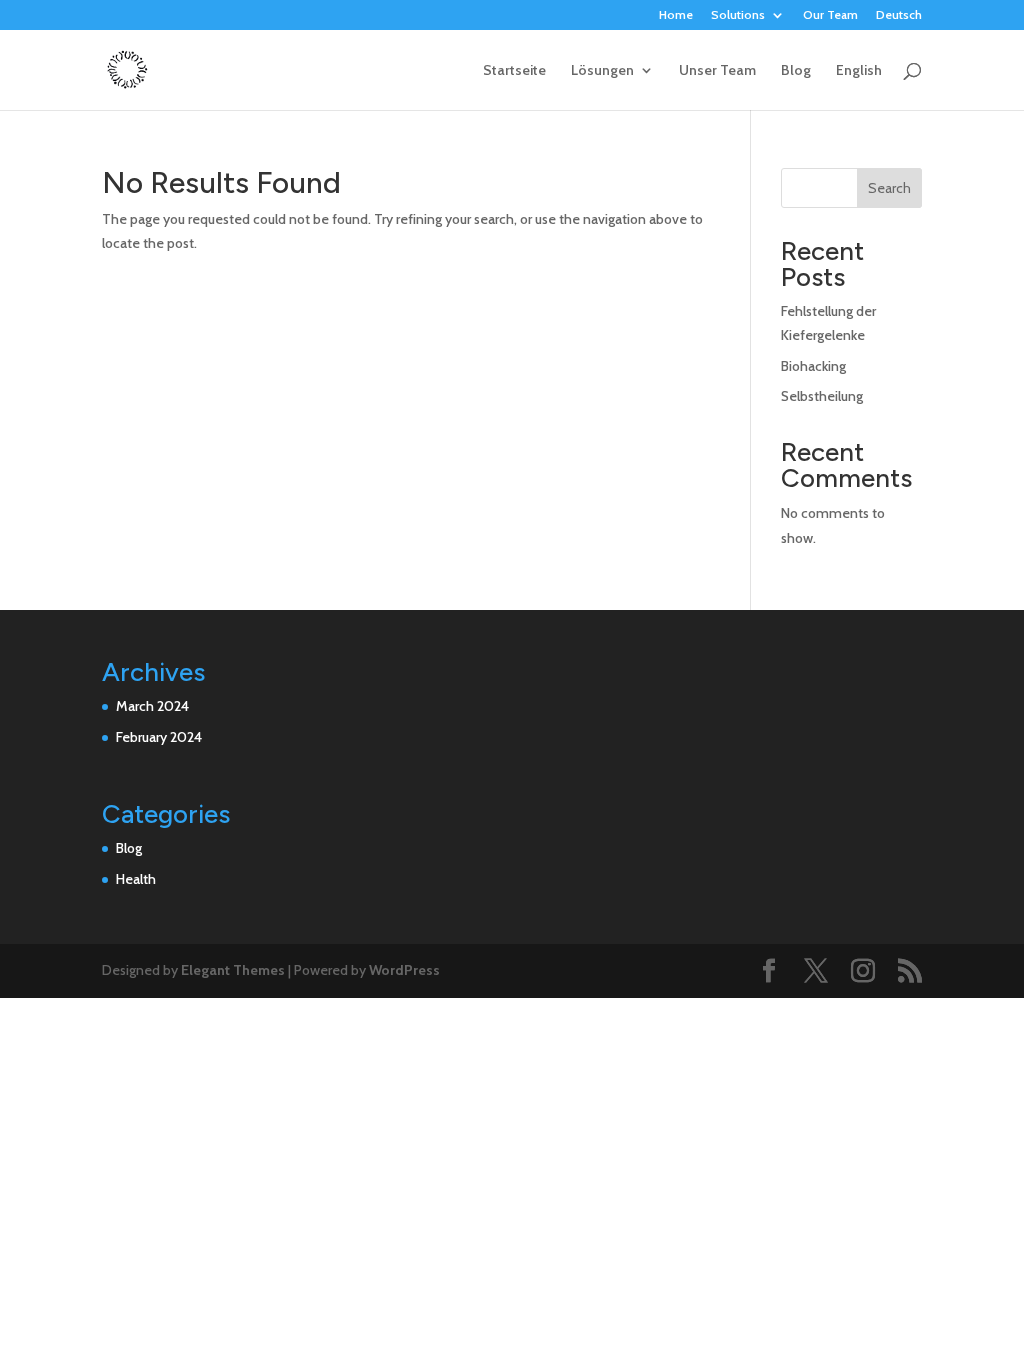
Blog (796, 71)
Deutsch (899, 15)
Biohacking (813, 366)
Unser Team (717, 71)
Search (889, 188)
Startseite (514, 71)
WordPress (404, 970)
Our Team (830, 15)
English (859, 71)
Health (136, 879)
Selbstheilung (822, 396)
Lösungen (602, 71)
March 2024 (152, 706)
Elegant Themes (233, 970)
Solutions (738, 15)
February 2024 (159, 737)
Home (676, 15)
